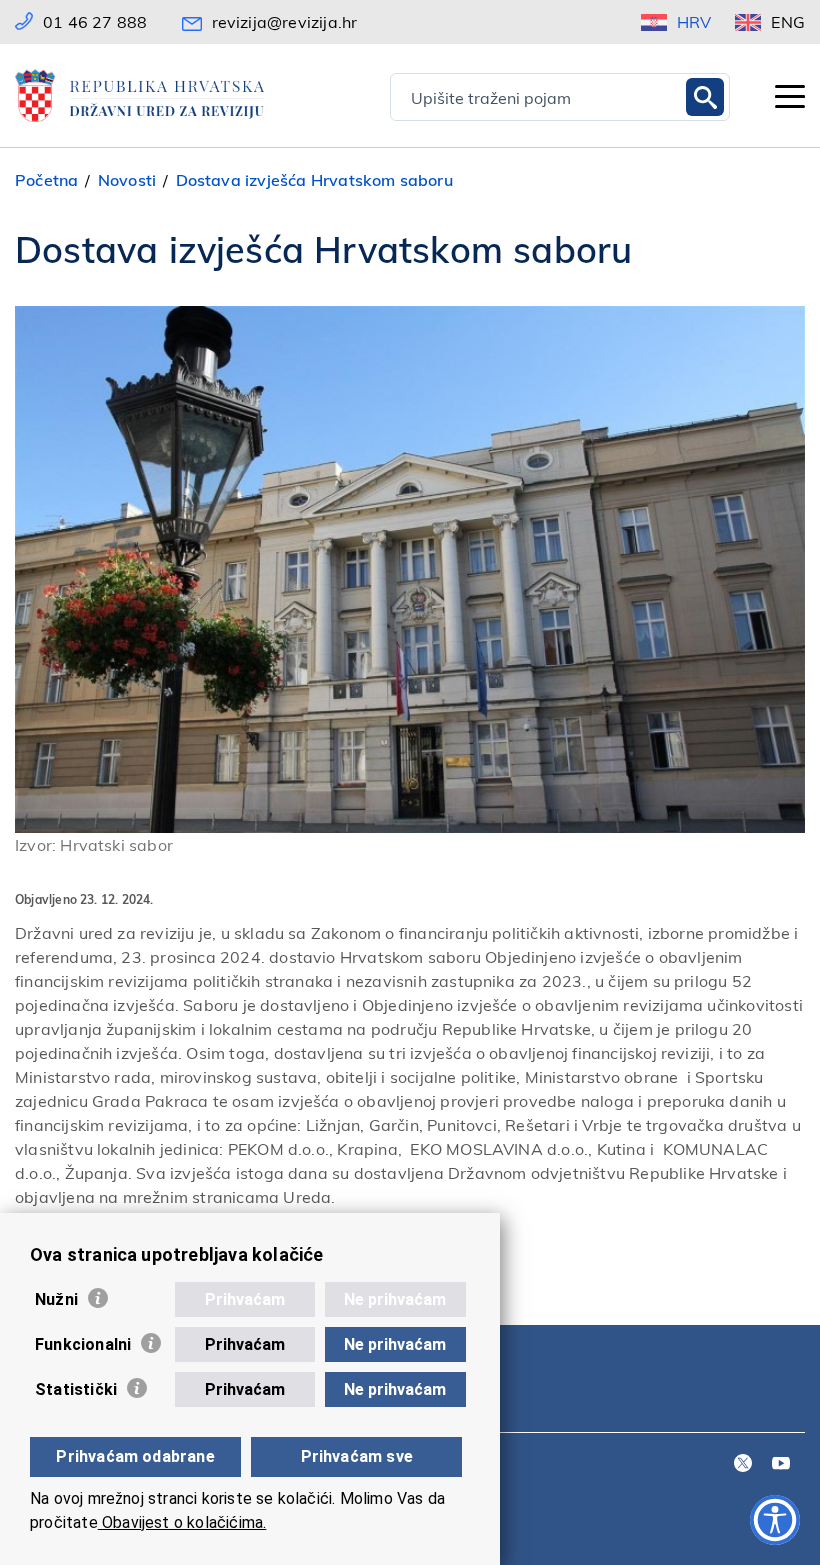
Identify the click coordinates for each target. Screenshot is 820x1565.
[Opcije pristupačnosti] (775, 1520)
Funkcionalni (83, 1344)
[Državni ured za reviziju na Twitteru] (743, 1464)
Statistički (76, 1389)
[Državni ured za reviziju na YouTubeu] (781, 1464)
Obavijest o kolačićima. (182, 1522)
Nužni (56, 1299)
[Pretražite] (705, 97)
